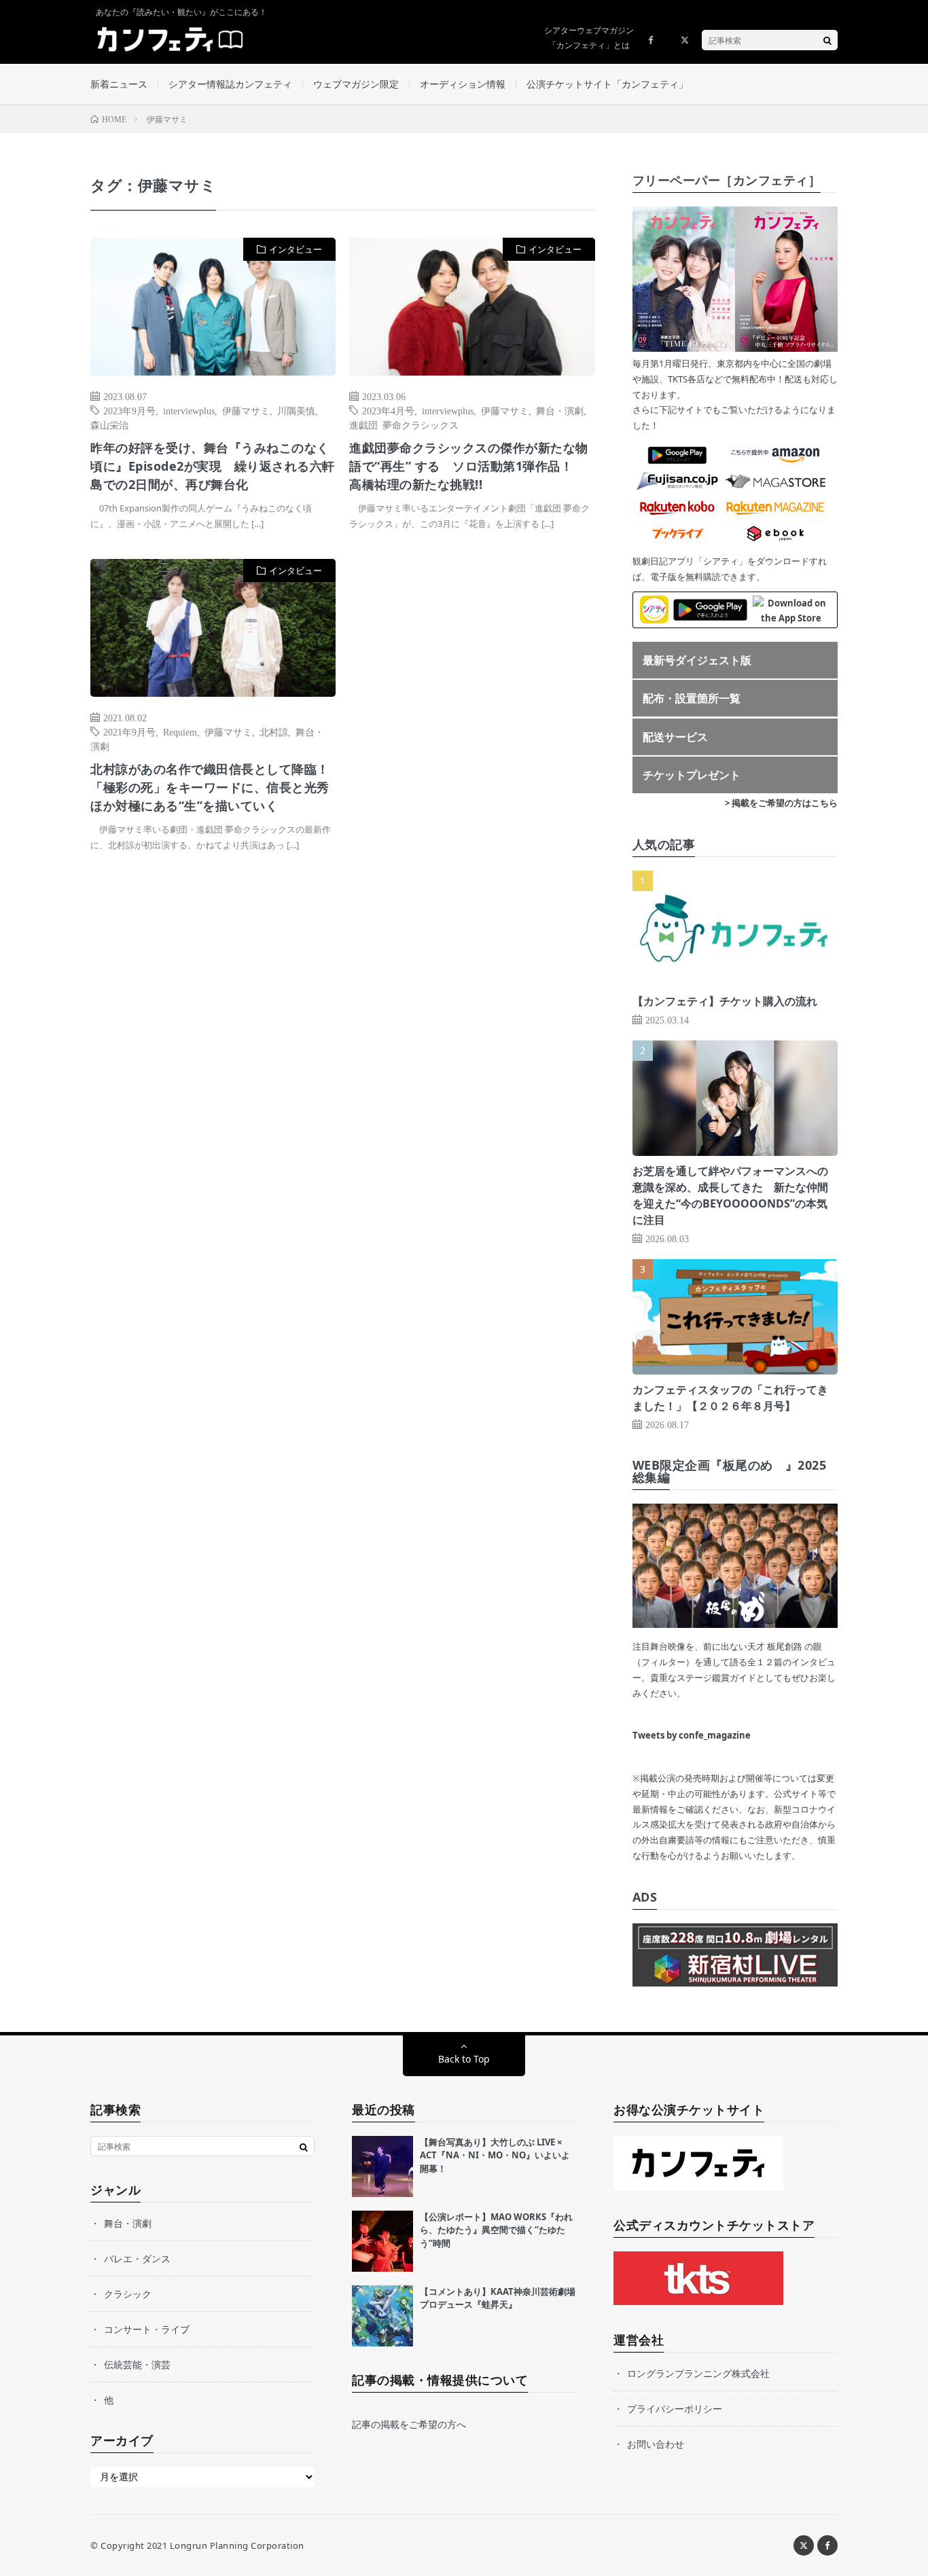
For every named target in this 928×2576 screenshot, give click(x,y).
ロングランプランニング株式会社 (698, 2373)
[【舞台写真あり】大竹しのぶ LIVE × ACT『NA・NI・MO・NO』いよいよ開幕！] (382, 2166)
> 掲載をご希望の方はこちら (781, 803)
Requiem (180, 731)
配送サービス (675, 737)
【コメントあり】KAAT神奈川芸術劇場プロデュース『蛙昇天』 (498, 2298)
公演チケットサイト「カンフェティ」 (607, 84)
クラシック (128, 2294)
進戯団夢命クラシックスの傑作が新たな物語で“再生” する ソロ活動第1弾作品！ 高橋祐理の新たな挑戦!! (469, 466)
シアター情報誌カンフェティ (230, 84)
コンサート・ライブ (147, 2329)
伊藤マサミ (246, 410)
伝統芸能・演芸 (137, 2364)
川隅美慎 (296, 410)
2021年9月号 (129, 731)
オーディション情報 (463, 84)
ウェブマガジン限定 (356, 84)
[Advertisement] (472, 698)
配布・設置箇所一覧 (692, 698)
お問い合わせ (656, 2444)
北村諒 (274, 731)
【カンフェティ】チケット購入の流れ (725, 1001)
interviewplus (189, 410)
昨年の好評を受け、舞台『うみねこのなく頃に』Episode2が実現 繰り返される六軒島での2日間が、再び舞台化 (213, 466)
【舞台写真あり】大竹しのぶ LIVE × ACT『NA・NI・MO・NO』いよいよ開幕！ (495, 2155)
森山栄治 (109, 424)
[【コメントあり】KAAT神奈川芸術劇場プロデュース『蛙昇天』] (382, 2316)
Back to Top (464, 2059)
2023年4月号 (388, 410)
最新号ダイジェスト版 (697, 660)
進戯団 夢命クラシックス (404, 424)
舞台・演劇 (560, 410)
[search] (827, 40)
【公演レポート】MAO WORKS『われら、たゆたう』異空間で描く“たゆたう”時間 (496, 2230)
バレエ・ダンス (137, 2258)
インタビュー (296, 249)
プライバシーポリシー (675, 2409)
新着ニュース (119, 84)
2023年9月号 (129, 410)
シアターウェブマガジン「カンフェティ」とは (589, 38)
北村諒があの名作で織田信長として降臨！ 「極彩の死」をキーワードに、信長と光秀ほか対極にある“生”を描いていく (210, 787)
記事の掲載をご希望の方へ (409, 2424)
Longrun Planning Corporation (237, 2545)
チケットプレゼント (692, 775)
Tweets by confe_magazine (692, 1735)
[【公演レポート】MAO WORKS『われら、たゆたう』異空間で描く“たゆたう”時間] (382, 2241)
